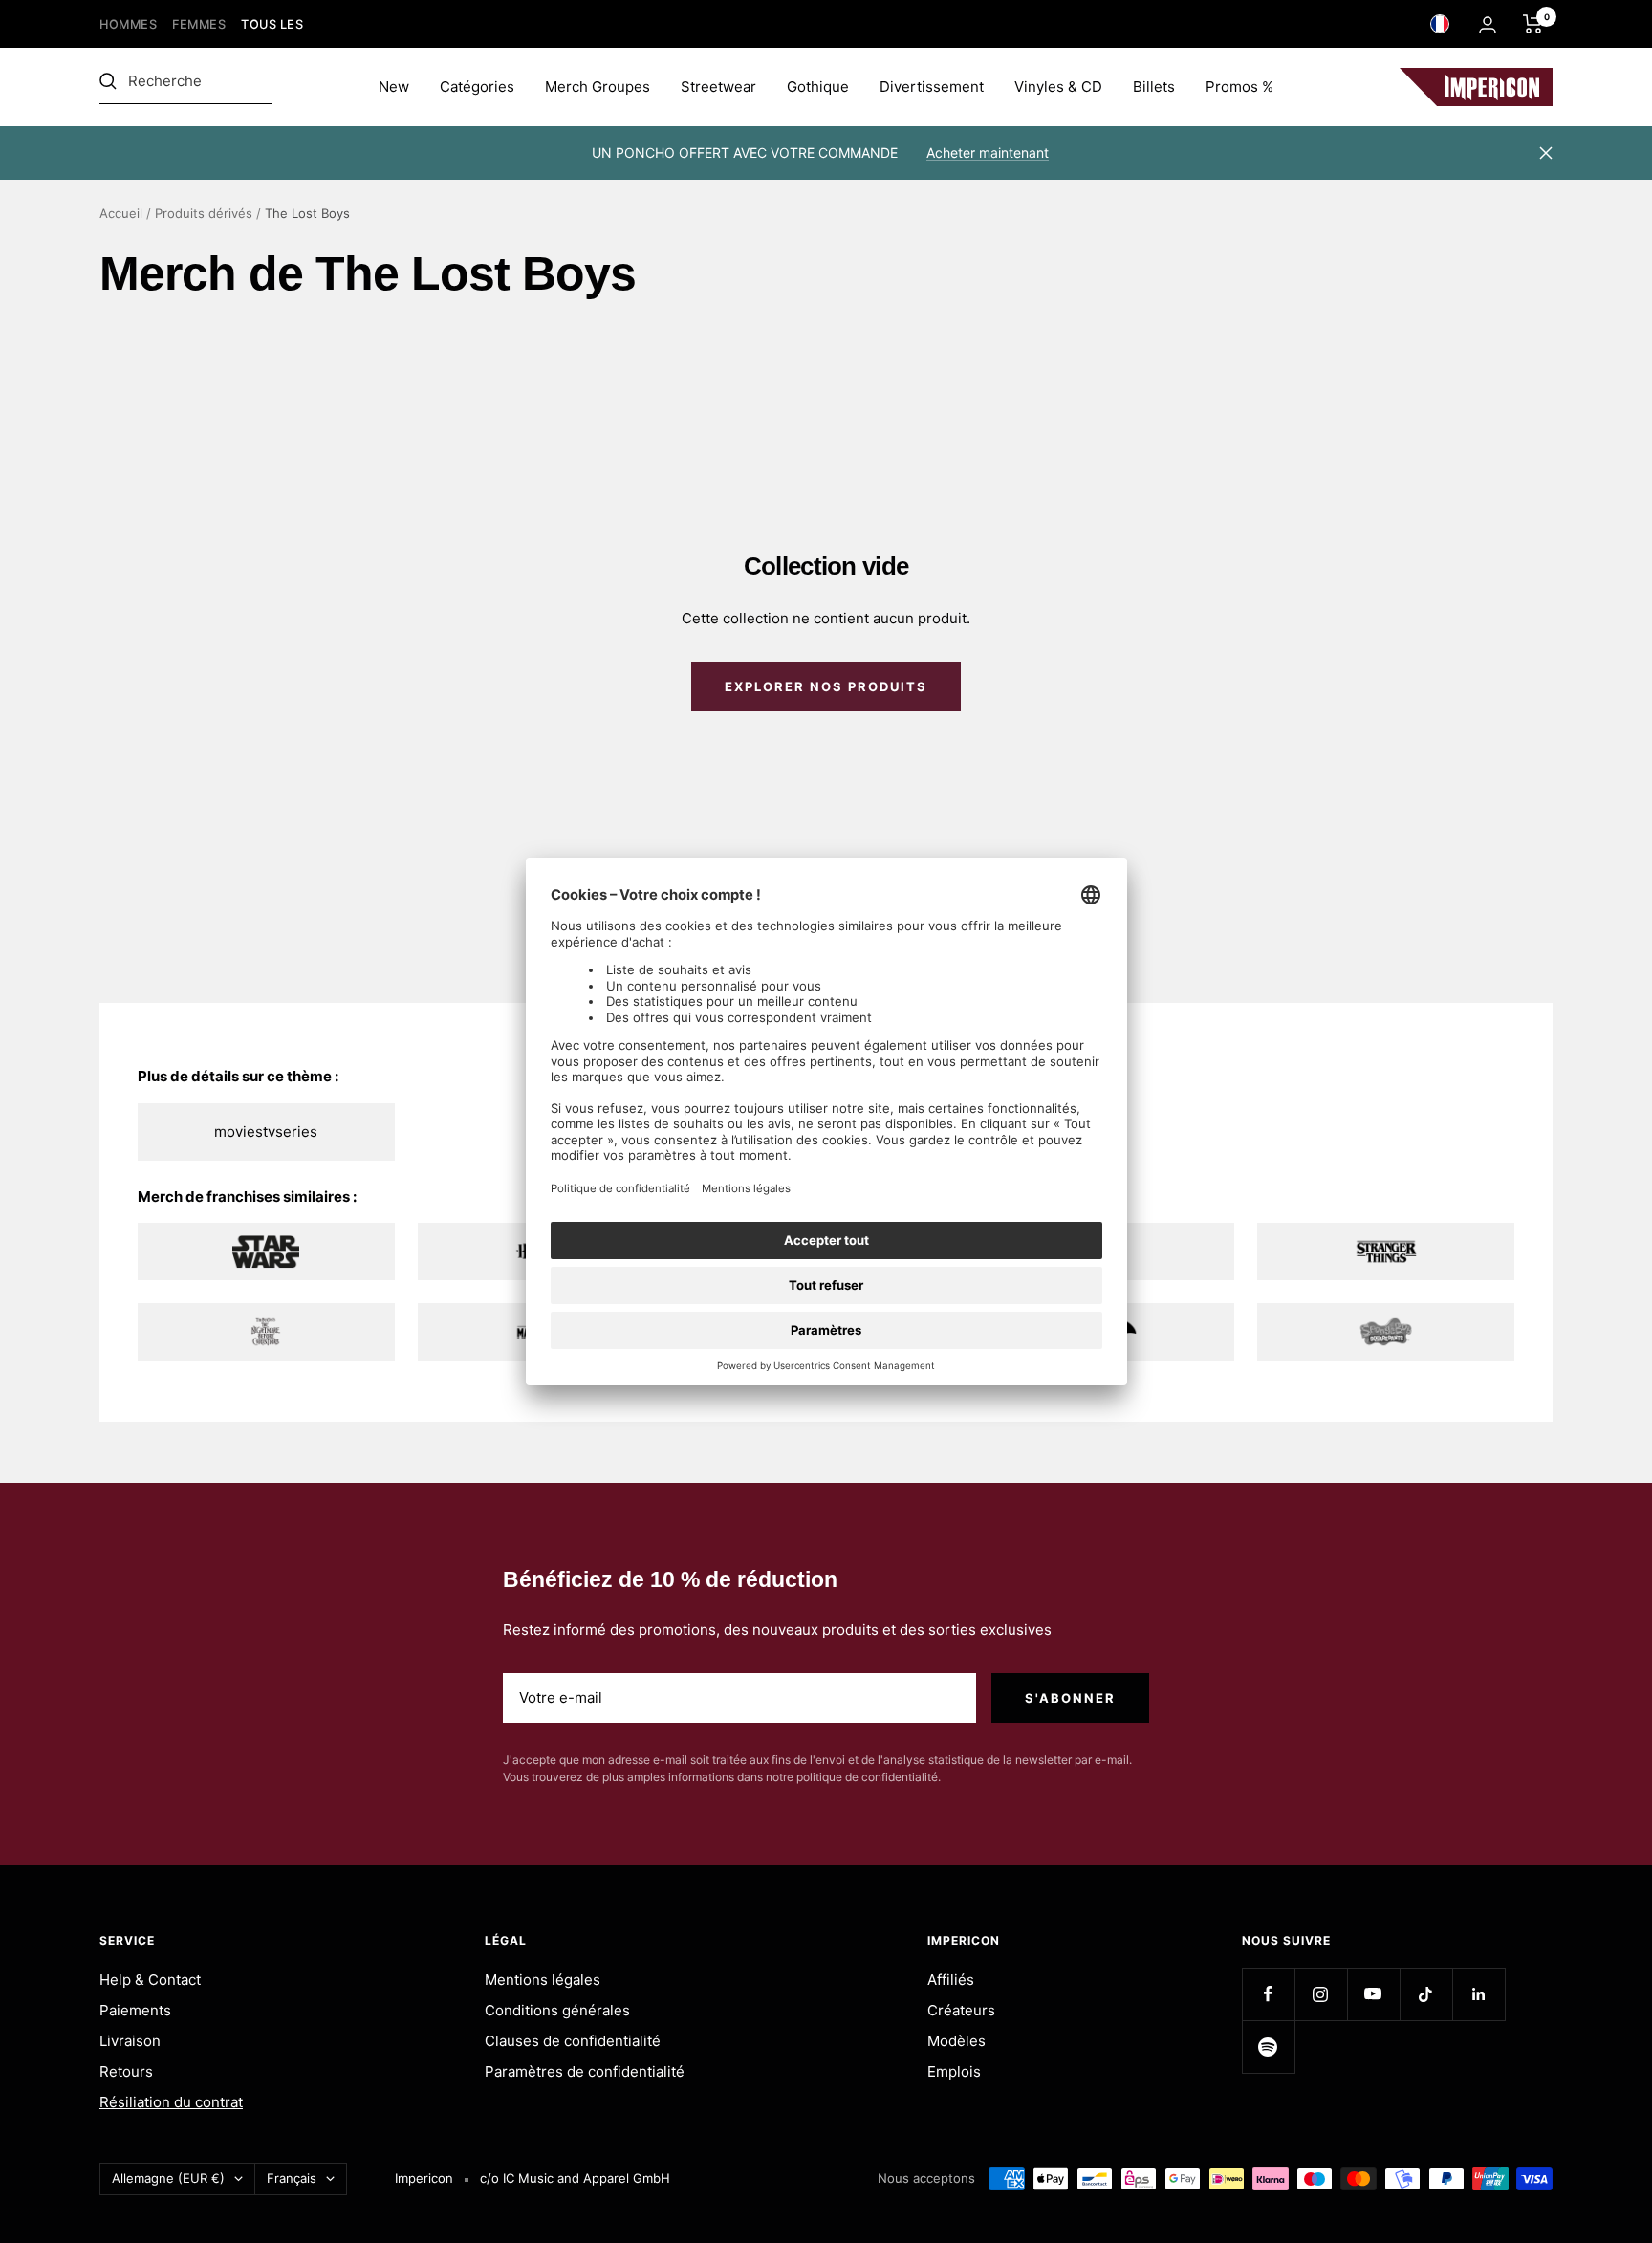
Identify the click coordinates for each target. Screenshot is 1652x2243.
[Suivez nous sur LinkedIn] (1478, 1994)
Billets (1154, 87)
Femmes (199, 24)
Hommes (128, 24)
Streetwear (718, 87)
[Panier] (1533, 24)
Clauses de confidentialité (573, 2041)
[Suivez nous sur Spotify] (1268, 2047)
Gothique (818, 87)
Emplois (954, 2071)
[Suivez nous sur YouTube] (1373, 1994)
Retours (126, 2071)
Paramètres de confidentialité (585, 2071)
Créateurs (961, 2010)
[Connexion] (1488, 24)
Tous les (272, 24)
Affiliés (951, 1980)
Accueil (121, 213)
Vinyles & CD (1058, 87)
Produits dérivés (204, 213)
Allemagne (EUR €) (168, 2178)
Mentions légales (543, 1980)
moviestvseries (266, 1132)
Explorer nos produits (826, 686)
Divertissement (932, 87)
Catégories (477, 87)
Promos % (1239, 87)
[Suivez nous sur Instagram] (1321, 1994)
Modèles (956, 2041)
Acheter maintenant (988, 152)
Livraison (130, 2041)
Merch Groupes (598, 87)
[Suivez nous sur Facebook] (1268, 1994)
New (394, 87)
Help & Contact (150, 1980)
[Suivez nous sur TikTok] (1426, 1994)
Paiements (135, 2010)
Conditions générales (557, 2010)
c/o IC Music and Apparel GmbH (575, 2178)
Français (292, 2178)
